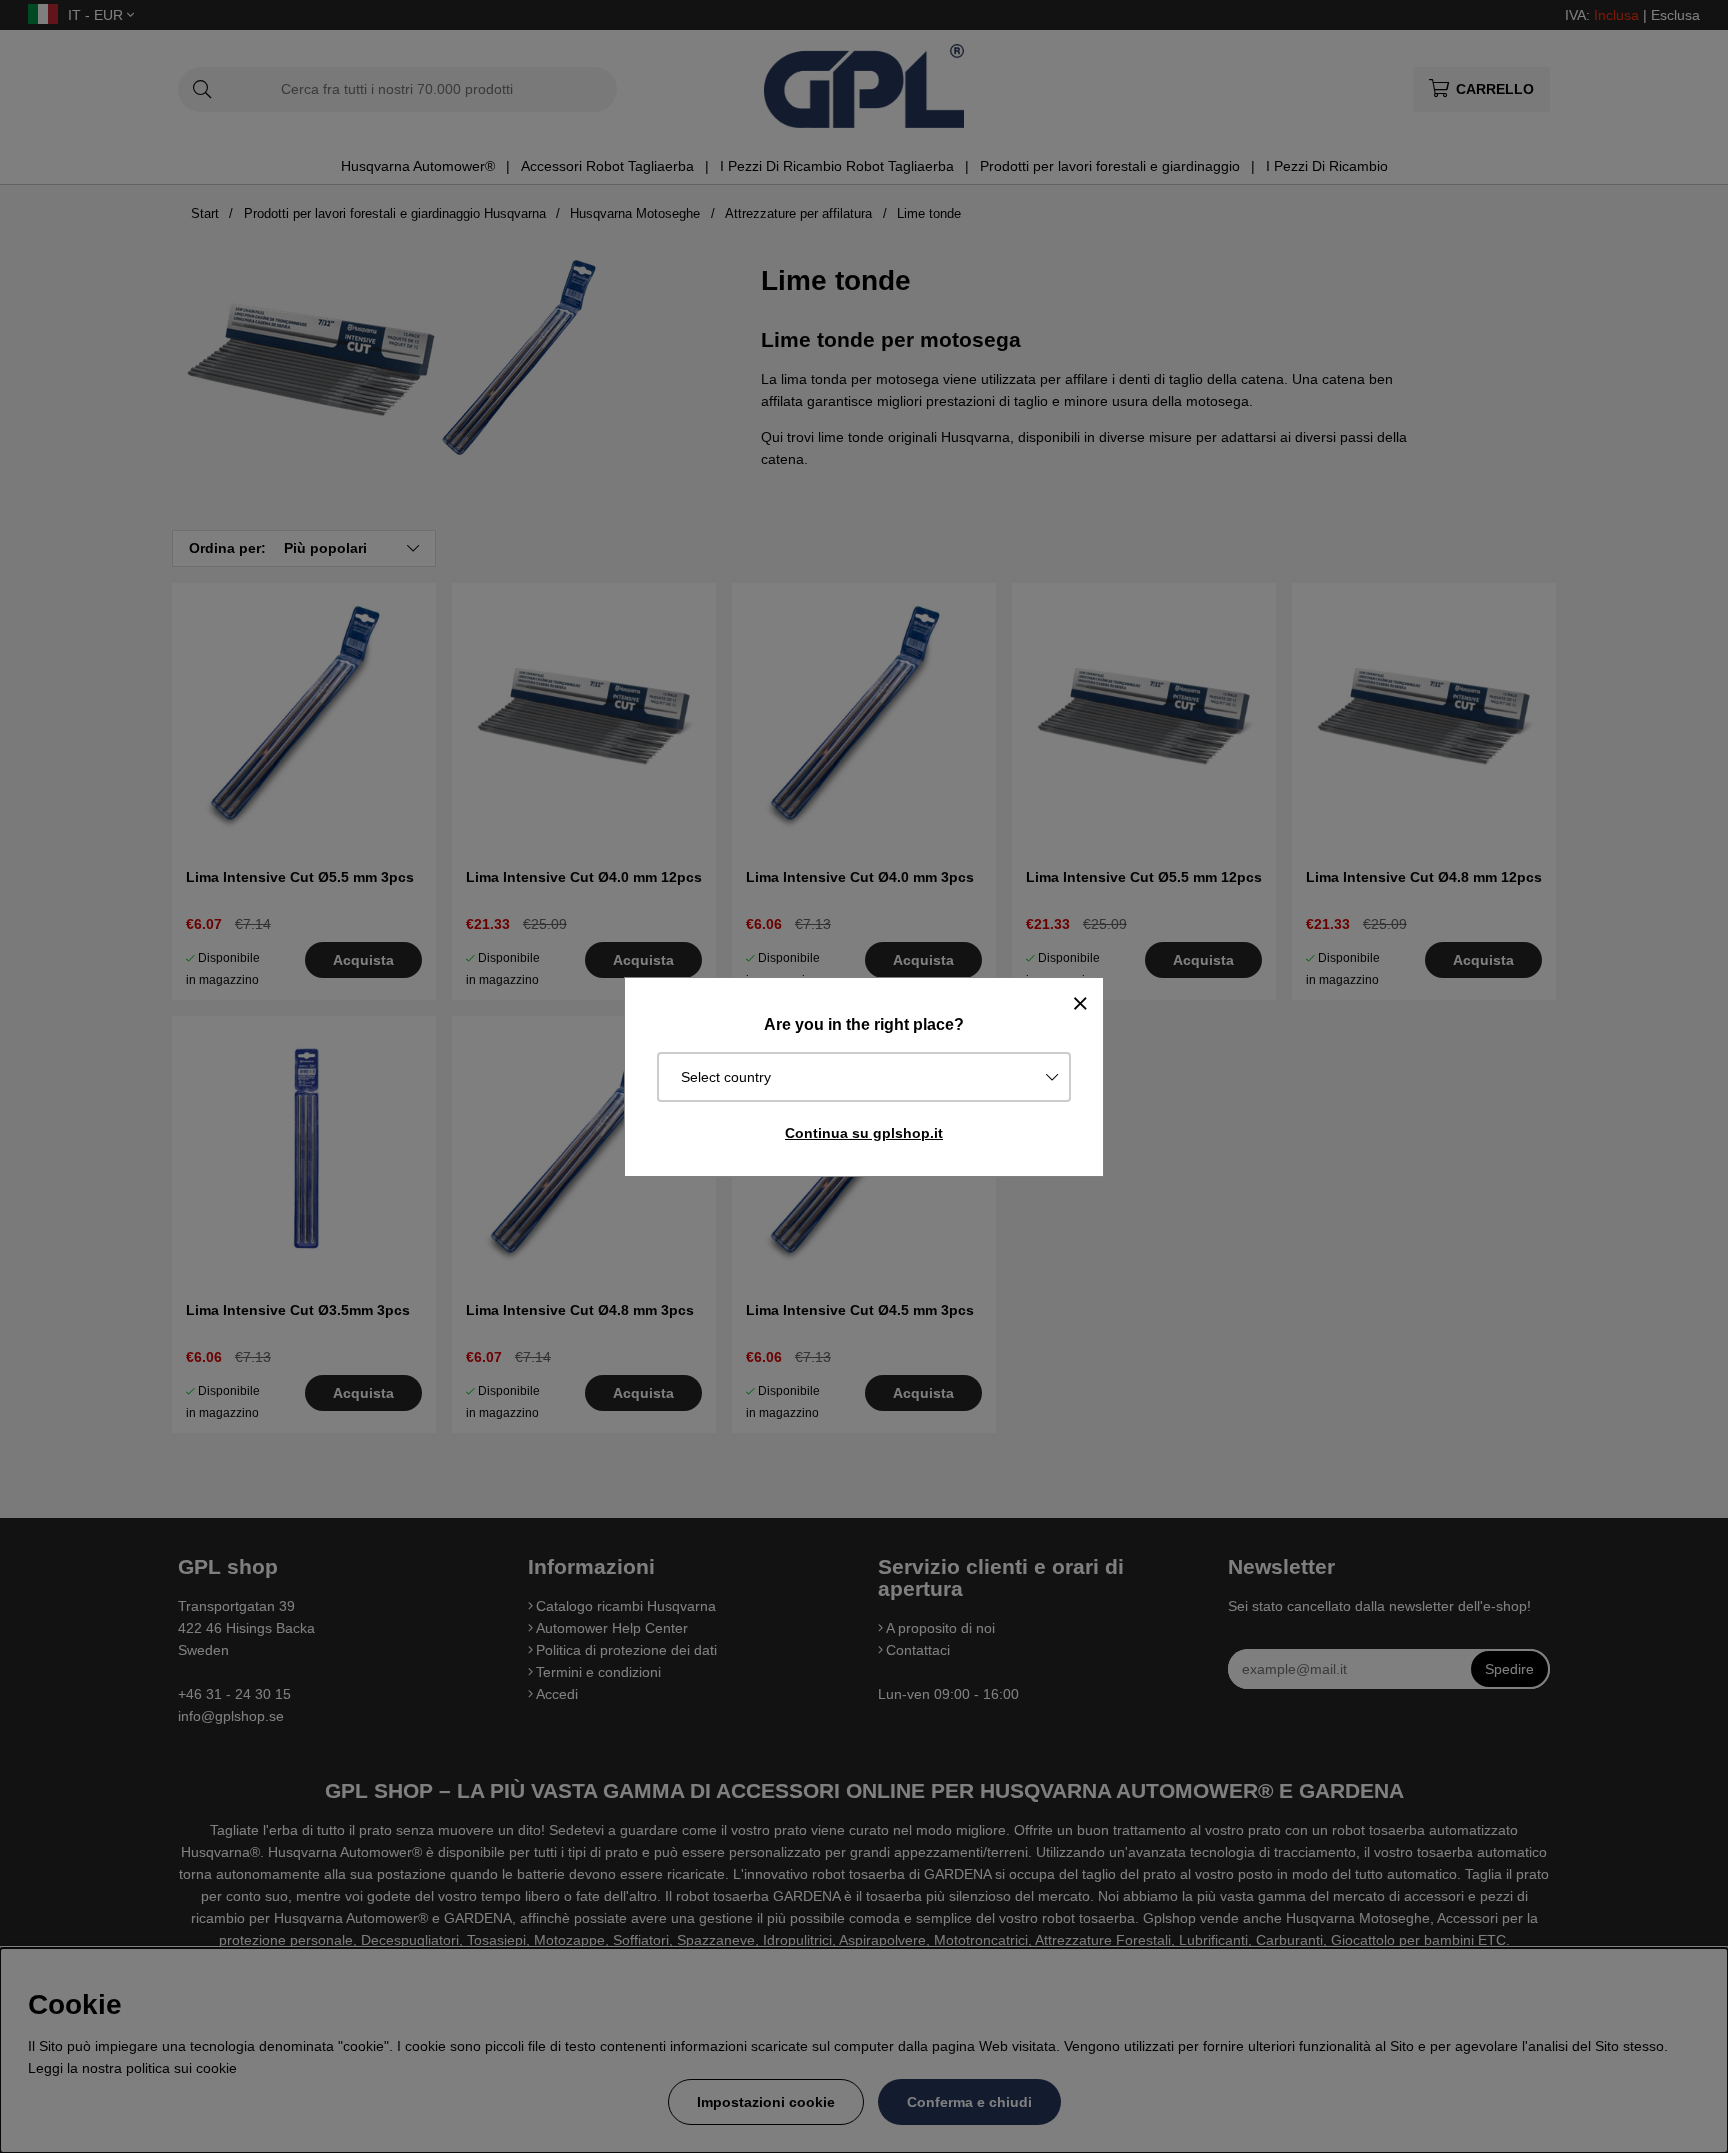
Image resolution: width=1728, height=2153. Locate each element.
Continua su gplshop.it (864, 1133)
